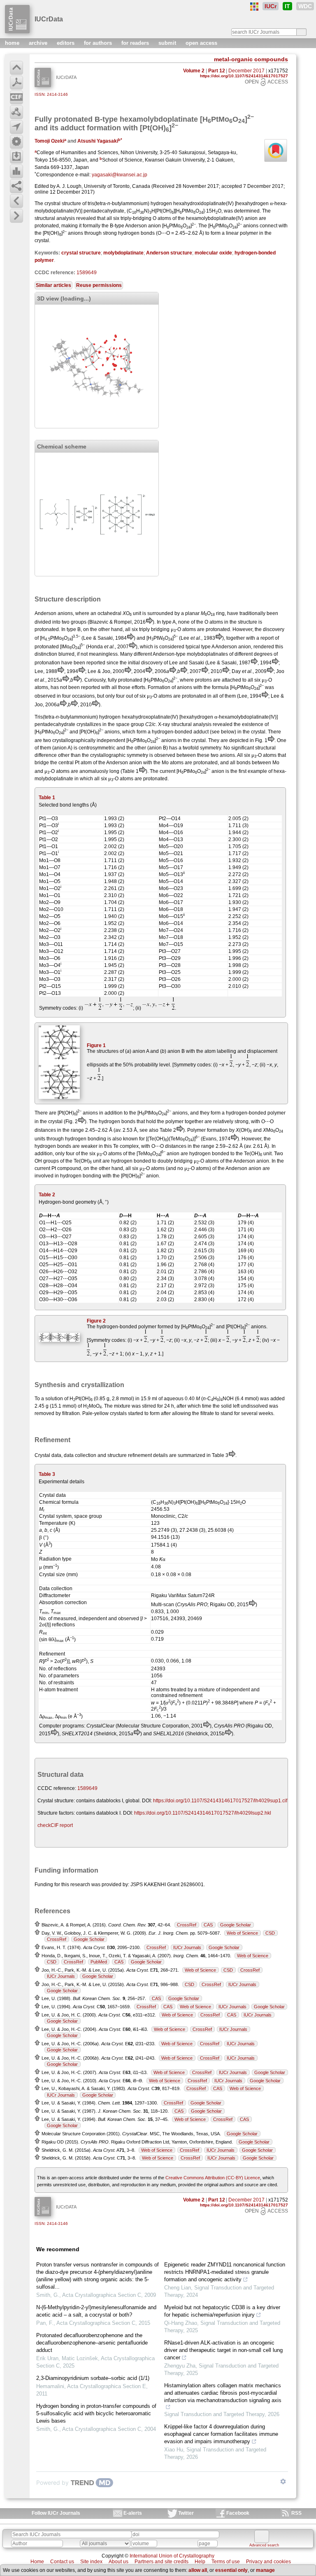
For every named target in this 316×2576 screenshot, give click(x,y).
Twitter (186, 2513)
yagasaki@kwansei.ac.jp (120, 175)
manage (265, 2570)
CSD (270, 1933)
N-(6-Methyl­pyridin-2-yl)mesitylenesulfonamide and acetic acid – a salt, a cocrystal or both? (96, 2311)
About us (118, 2562)
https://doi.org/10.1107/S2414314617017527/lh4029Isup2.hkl (203, 1813)
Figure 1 (96, 1045)
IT (287, 6)
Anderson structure (169, 253)
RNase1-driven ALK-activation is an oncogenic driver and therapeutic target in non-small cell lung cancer (223, 2350)
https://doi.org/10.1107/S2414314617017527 (244, 76)
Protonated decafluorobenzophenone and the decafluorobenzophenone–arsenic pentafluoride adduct (92, 2343)
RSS (296, 2513)
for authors (99, 43)
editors (66, 43)
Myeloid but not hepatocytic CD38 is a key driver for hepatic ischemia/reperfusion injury (222, 2311)
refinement (140, 1455)
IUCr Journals (187, 1947)
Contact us (62, 2562)
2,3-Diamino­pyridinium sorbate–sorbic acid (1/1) (93, 2378)
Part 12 (217, 71)
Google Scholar (236, 1925)
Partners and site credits (161, 2562)
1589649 (87, 273)
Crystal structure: (56, 1801)
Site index (91, 2562)
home (13, 43)
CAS (208, 1925)
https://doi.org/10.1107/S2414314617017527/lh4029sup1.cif (220, 1801)
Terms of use (226, 2562)
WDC (305, 6)
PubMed (99, 1962)
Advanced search (264, 2545)
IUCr (271, 6)
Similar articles (53, 285)
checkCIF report (55, 1825)
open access (201, 43)
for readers (136, 43)
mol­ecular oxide (213, 253)
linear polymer (242, 233)
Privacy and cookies (268, 2562)
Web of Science (242, 1933)
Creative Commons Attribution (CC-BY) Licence (213, 2178)
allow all (198, 2570)
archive (39, 43)
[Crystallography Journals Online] (254, 7)
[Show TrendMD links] (283, 2481)
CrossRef (187, 1925)
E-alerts (133, 2513)
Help (200, 2562)
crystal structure (81, 253)
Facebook (238, 2513)
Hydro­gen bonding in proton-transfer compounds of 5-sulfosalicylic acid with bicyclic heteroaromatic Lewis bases (96, 2413)
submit (168, 43)
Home (37, 2562)
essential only (231, 2570)
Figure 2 (96, 1321)
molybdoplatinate (123, 253)
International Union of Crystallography (172, 2556)
